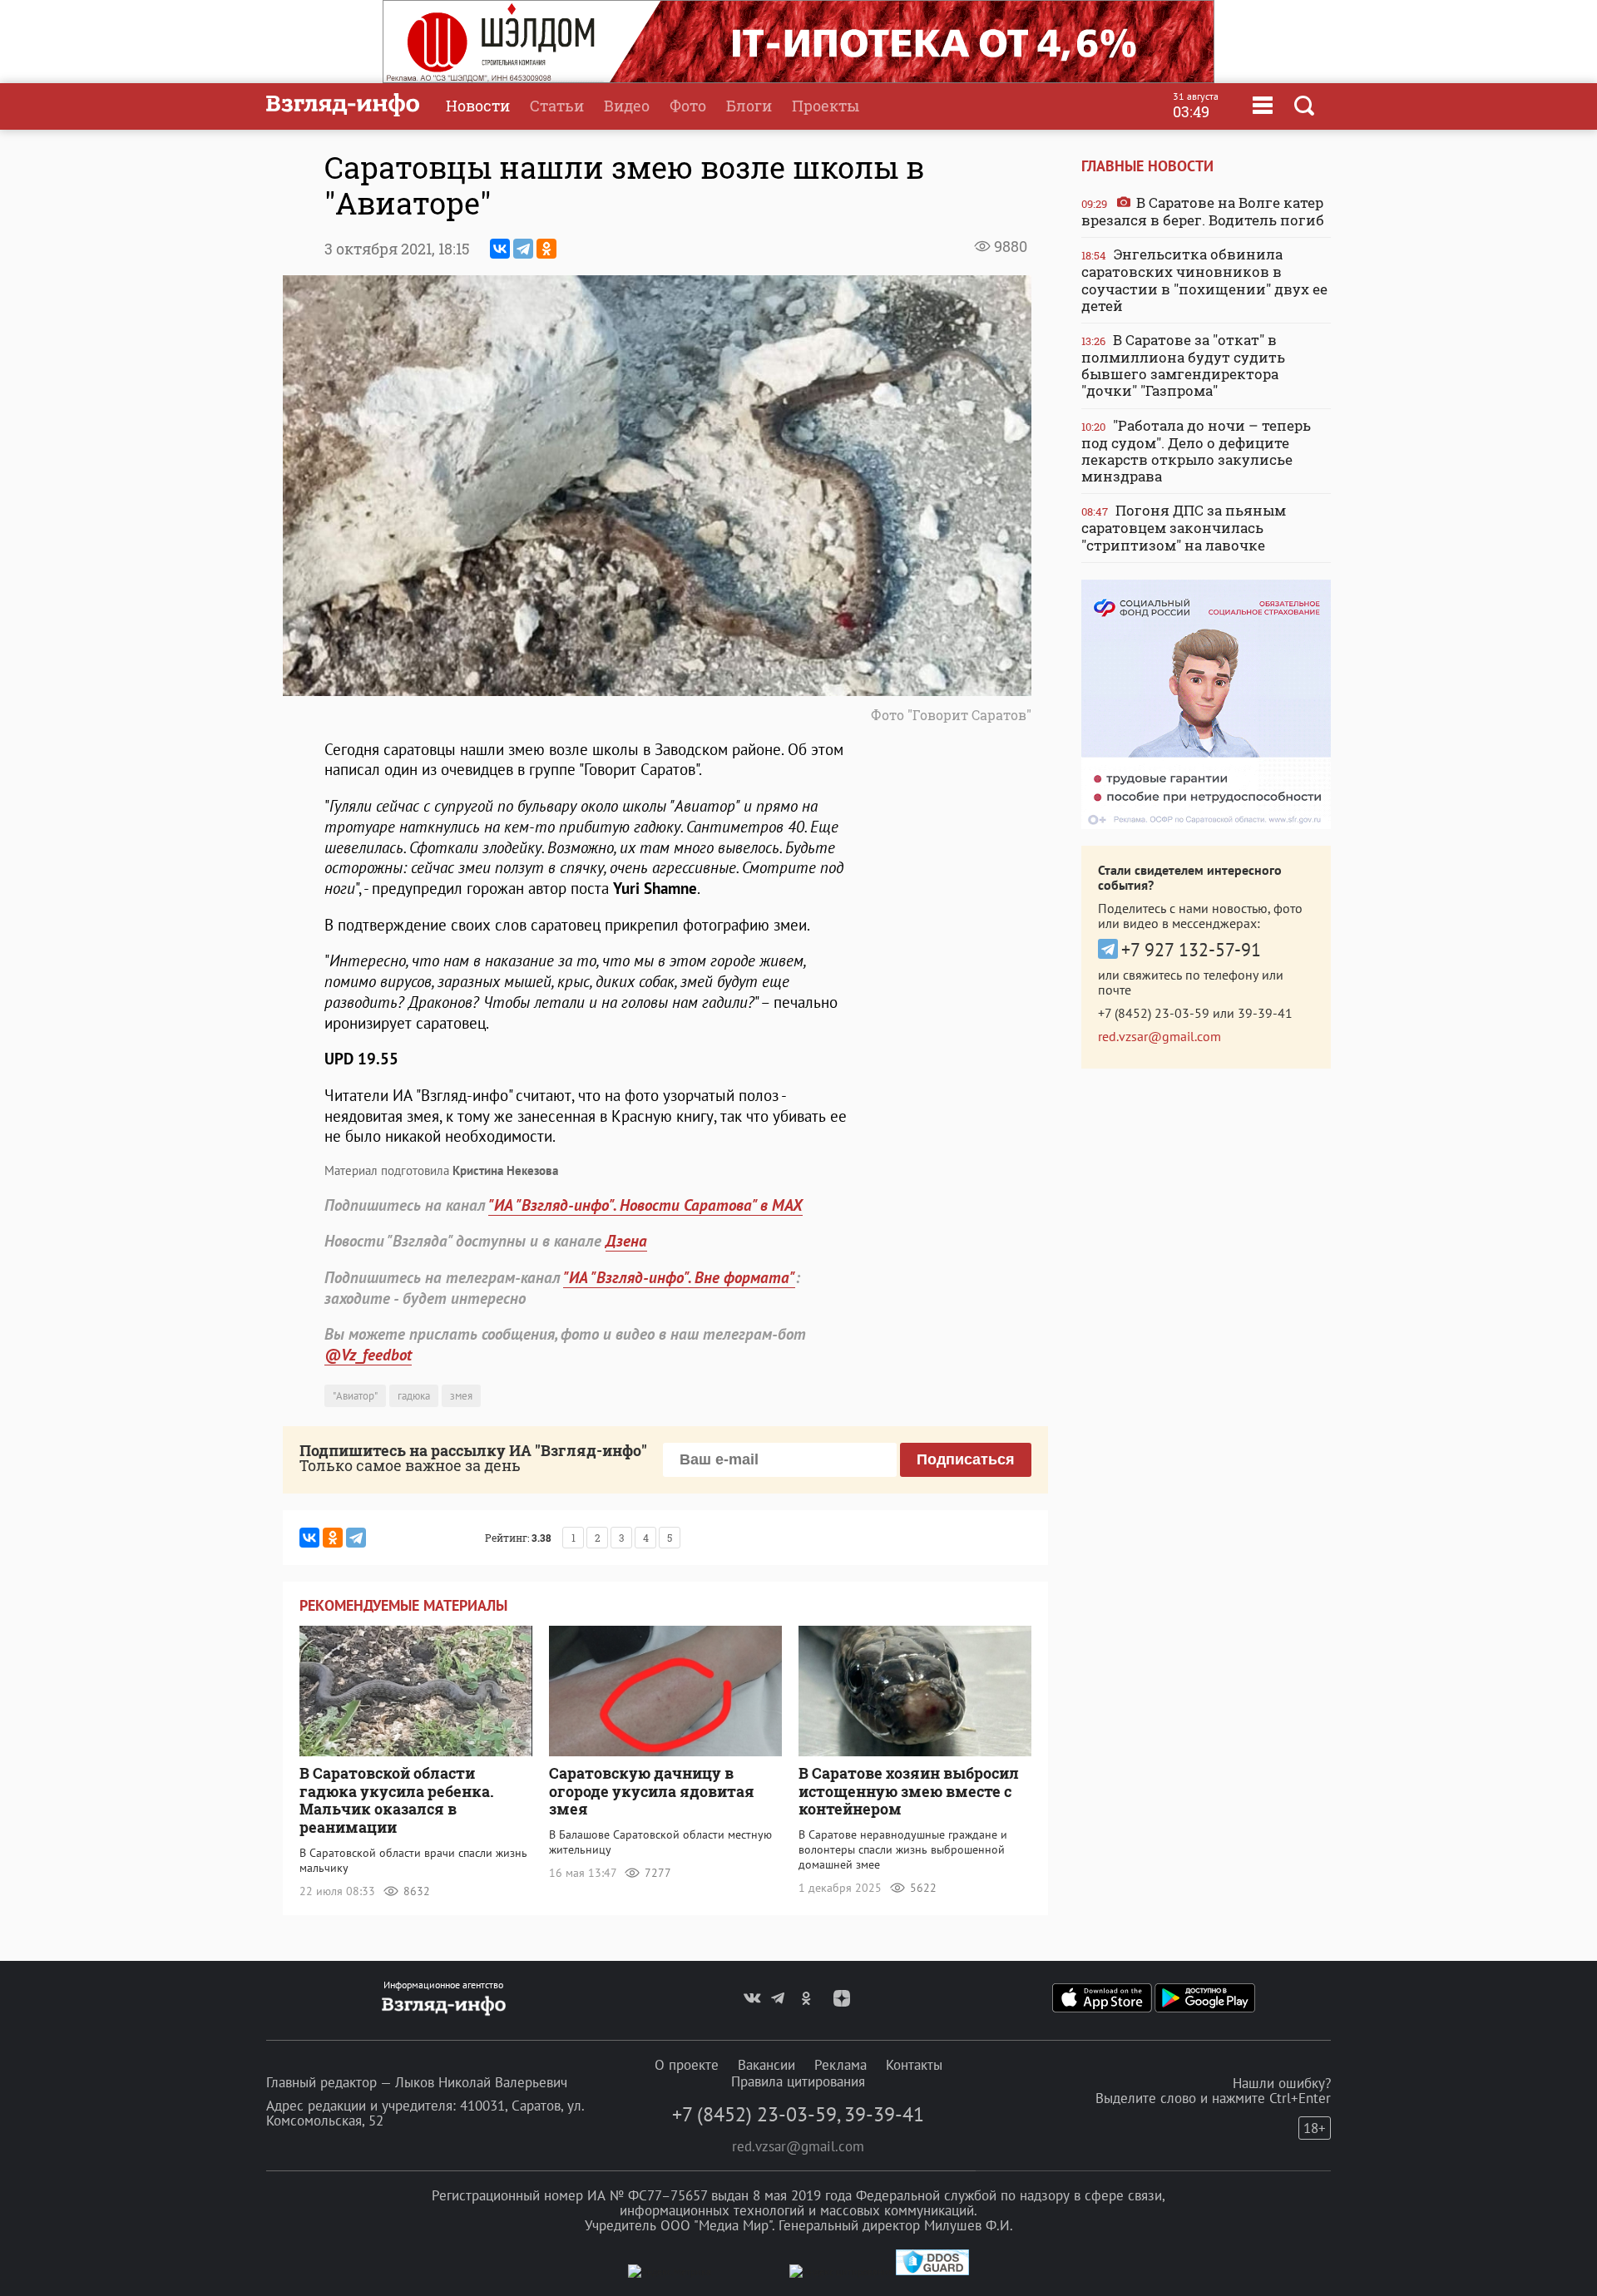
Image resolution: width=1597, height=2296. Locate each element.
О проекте (687, 2065)
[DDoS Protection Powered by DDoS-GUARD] (932, 2271)
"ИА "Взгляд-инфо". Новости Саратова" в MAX (645, 1205)
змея (461, 1396)
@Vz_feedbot (368, 1355)
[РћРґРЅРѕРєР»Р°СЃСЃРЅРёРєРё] (546, 249)
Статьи (557, 106)
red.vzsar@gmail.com (1159, 1036)
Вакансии (766, 2065)
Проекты (826, 106)
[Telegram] (523, 249)
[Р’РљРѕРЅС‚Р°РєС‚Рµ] (500, 249)
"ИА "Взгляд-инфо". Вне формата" (679, 1277)
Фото (688, 106)
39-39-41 (1265, 1013)
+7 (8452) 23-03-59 (1154, 1013)
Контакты (914, 2065)
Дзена (626, 1241)
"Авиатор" (355, 1396)
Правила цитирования (798, 2081)
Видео (627, 106)
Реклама (841, 2065)
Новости (478, 106)
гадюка (414, 1396)
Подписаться (966, 1459)
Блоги (749, 106)
